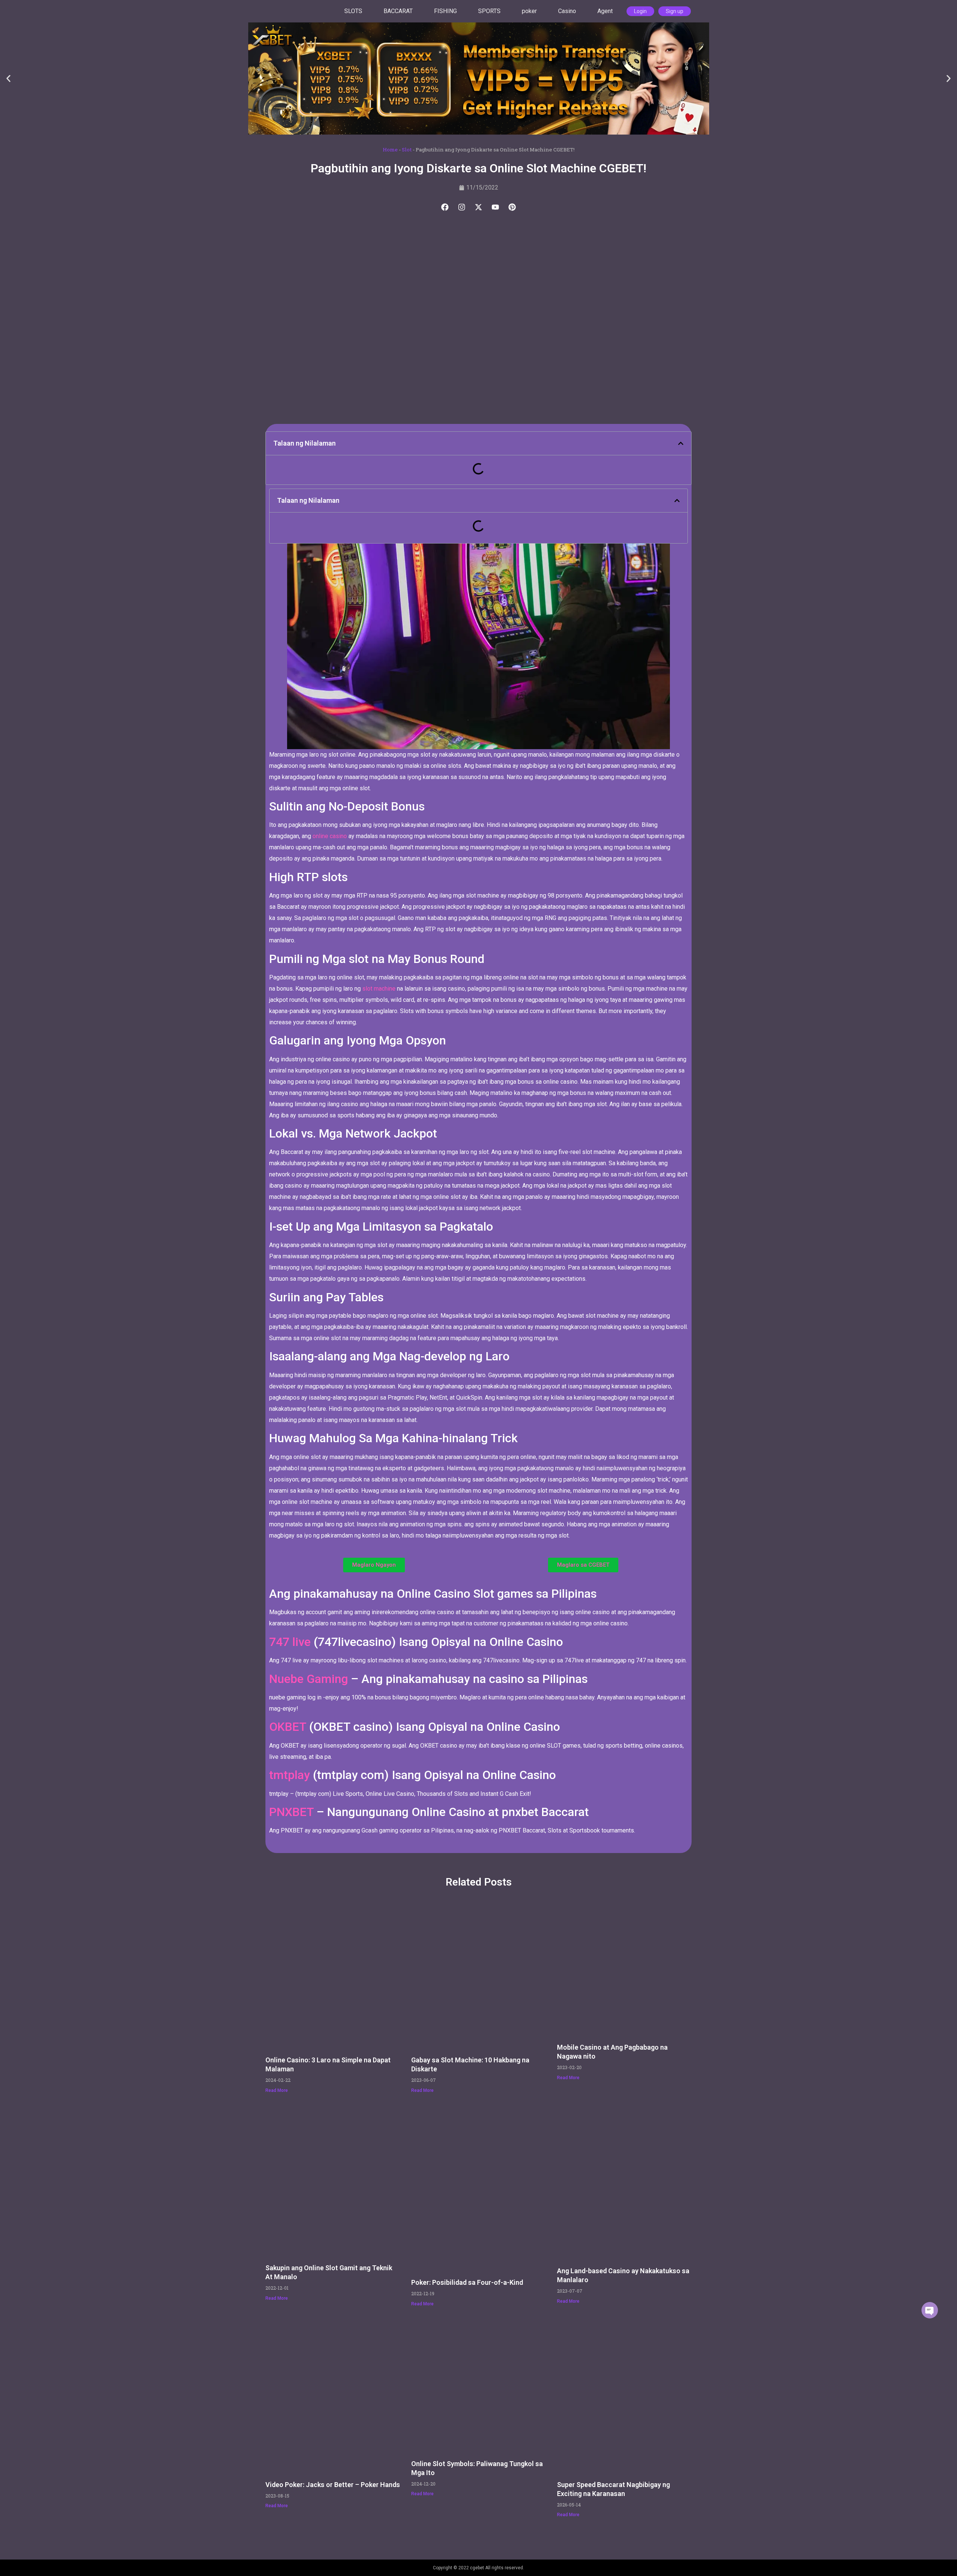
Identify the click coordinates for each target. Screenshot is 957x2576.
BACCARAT (398, 11)
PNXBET (291, 1812)
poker (529, 11)
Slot (407, 150)
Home (390, 150)
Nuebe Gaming (309, 1679)
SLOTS (353, 11)
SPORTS (489, 11)
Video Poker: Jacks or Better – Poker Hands (333, 2485)
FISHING (445, 11)
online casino (330, 836)
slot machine (379, 989)
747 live (291, 1642)
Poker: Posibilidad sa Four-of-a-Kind (467, 2282)
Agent (605, 11)
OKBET (288, 1727)
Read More (277, 2090)
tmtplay (290, 1775)
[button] (8, 79)
